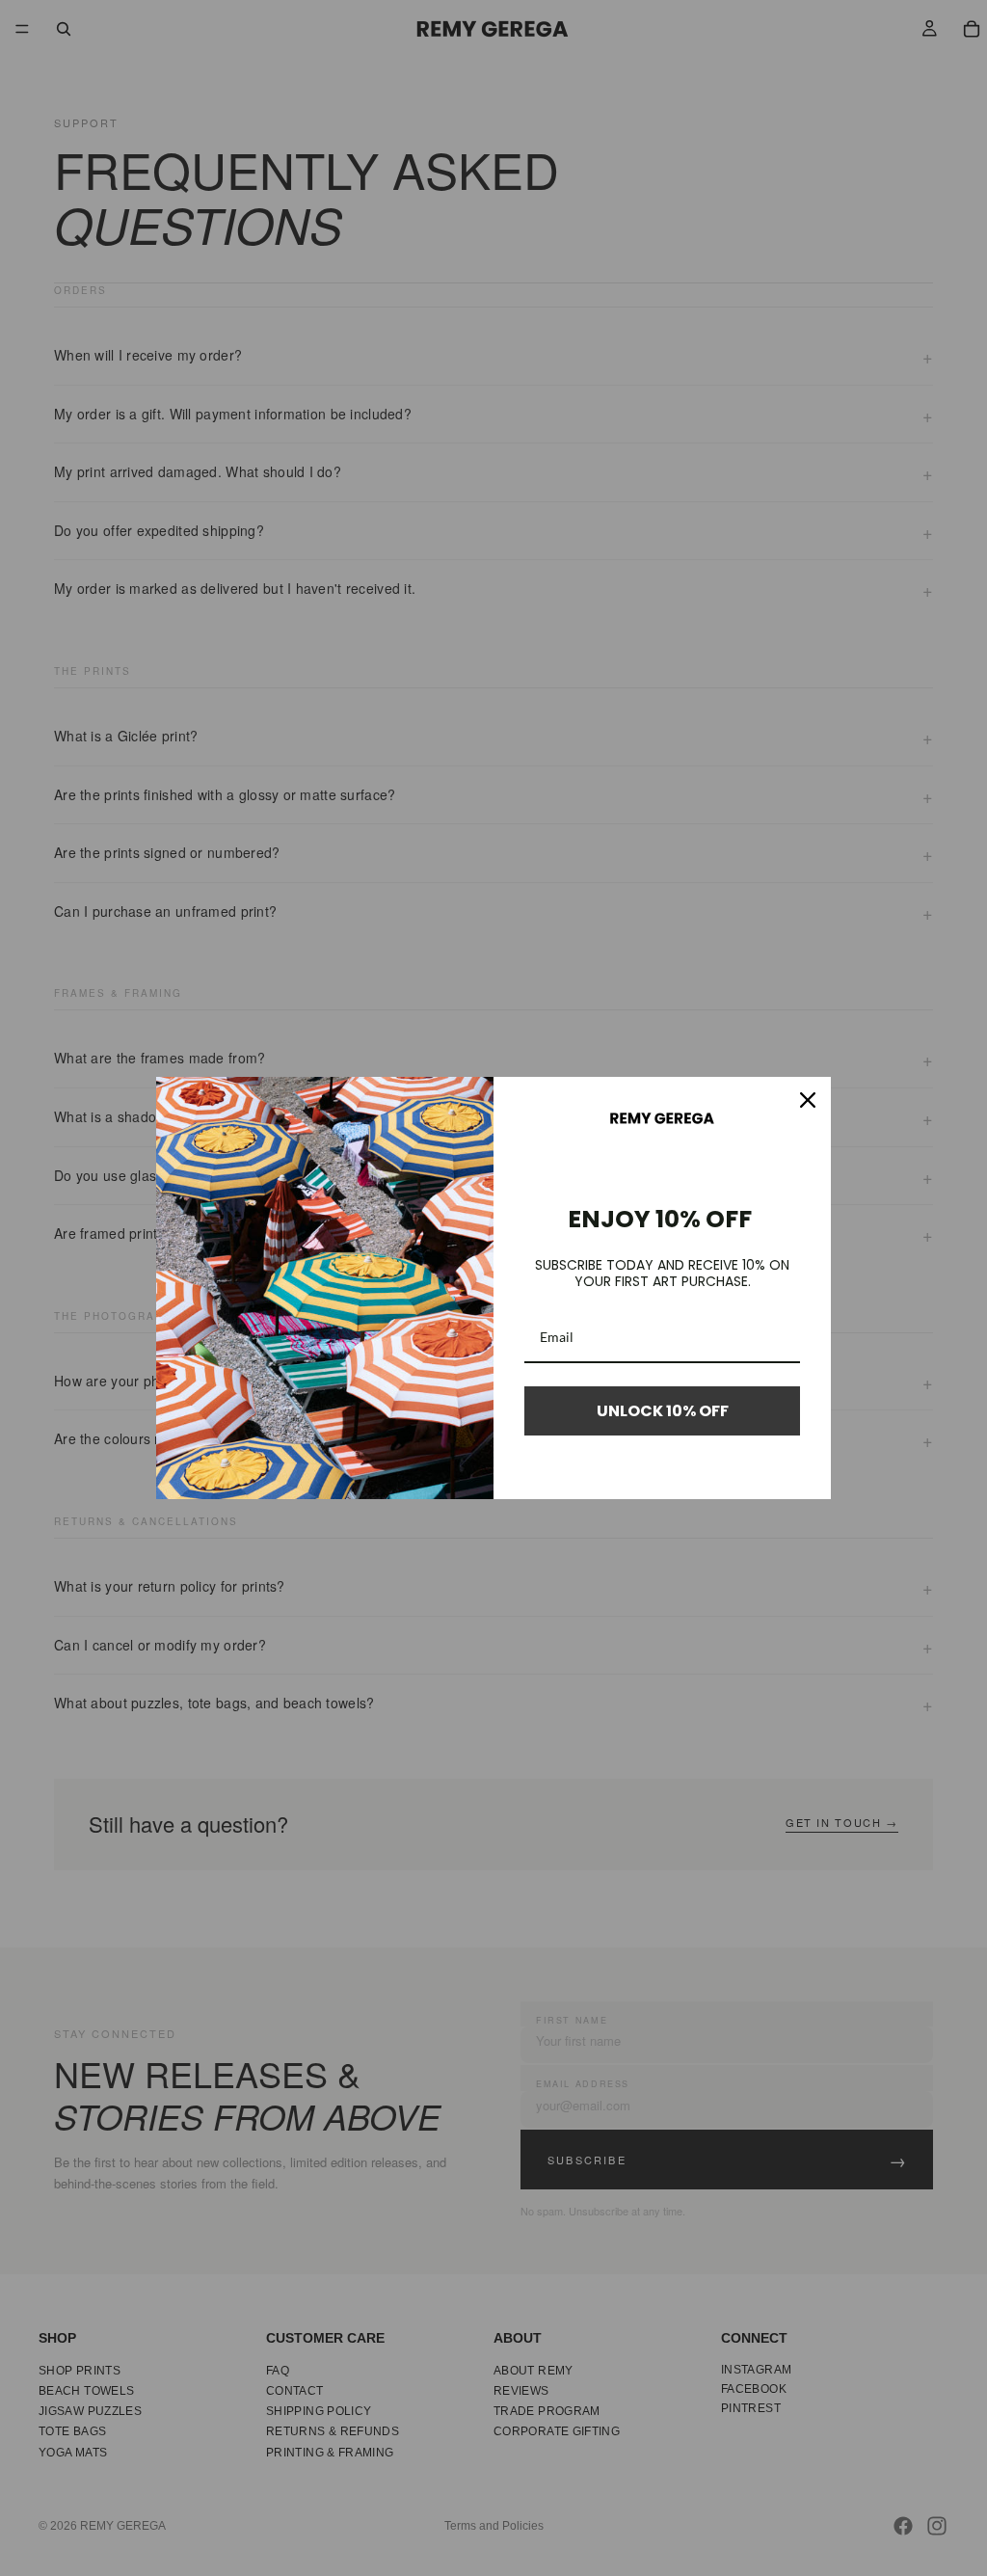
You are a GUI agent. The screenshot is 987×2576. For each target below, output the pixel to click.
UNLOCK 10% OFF (663, 1411)
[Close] (808, 1100)
